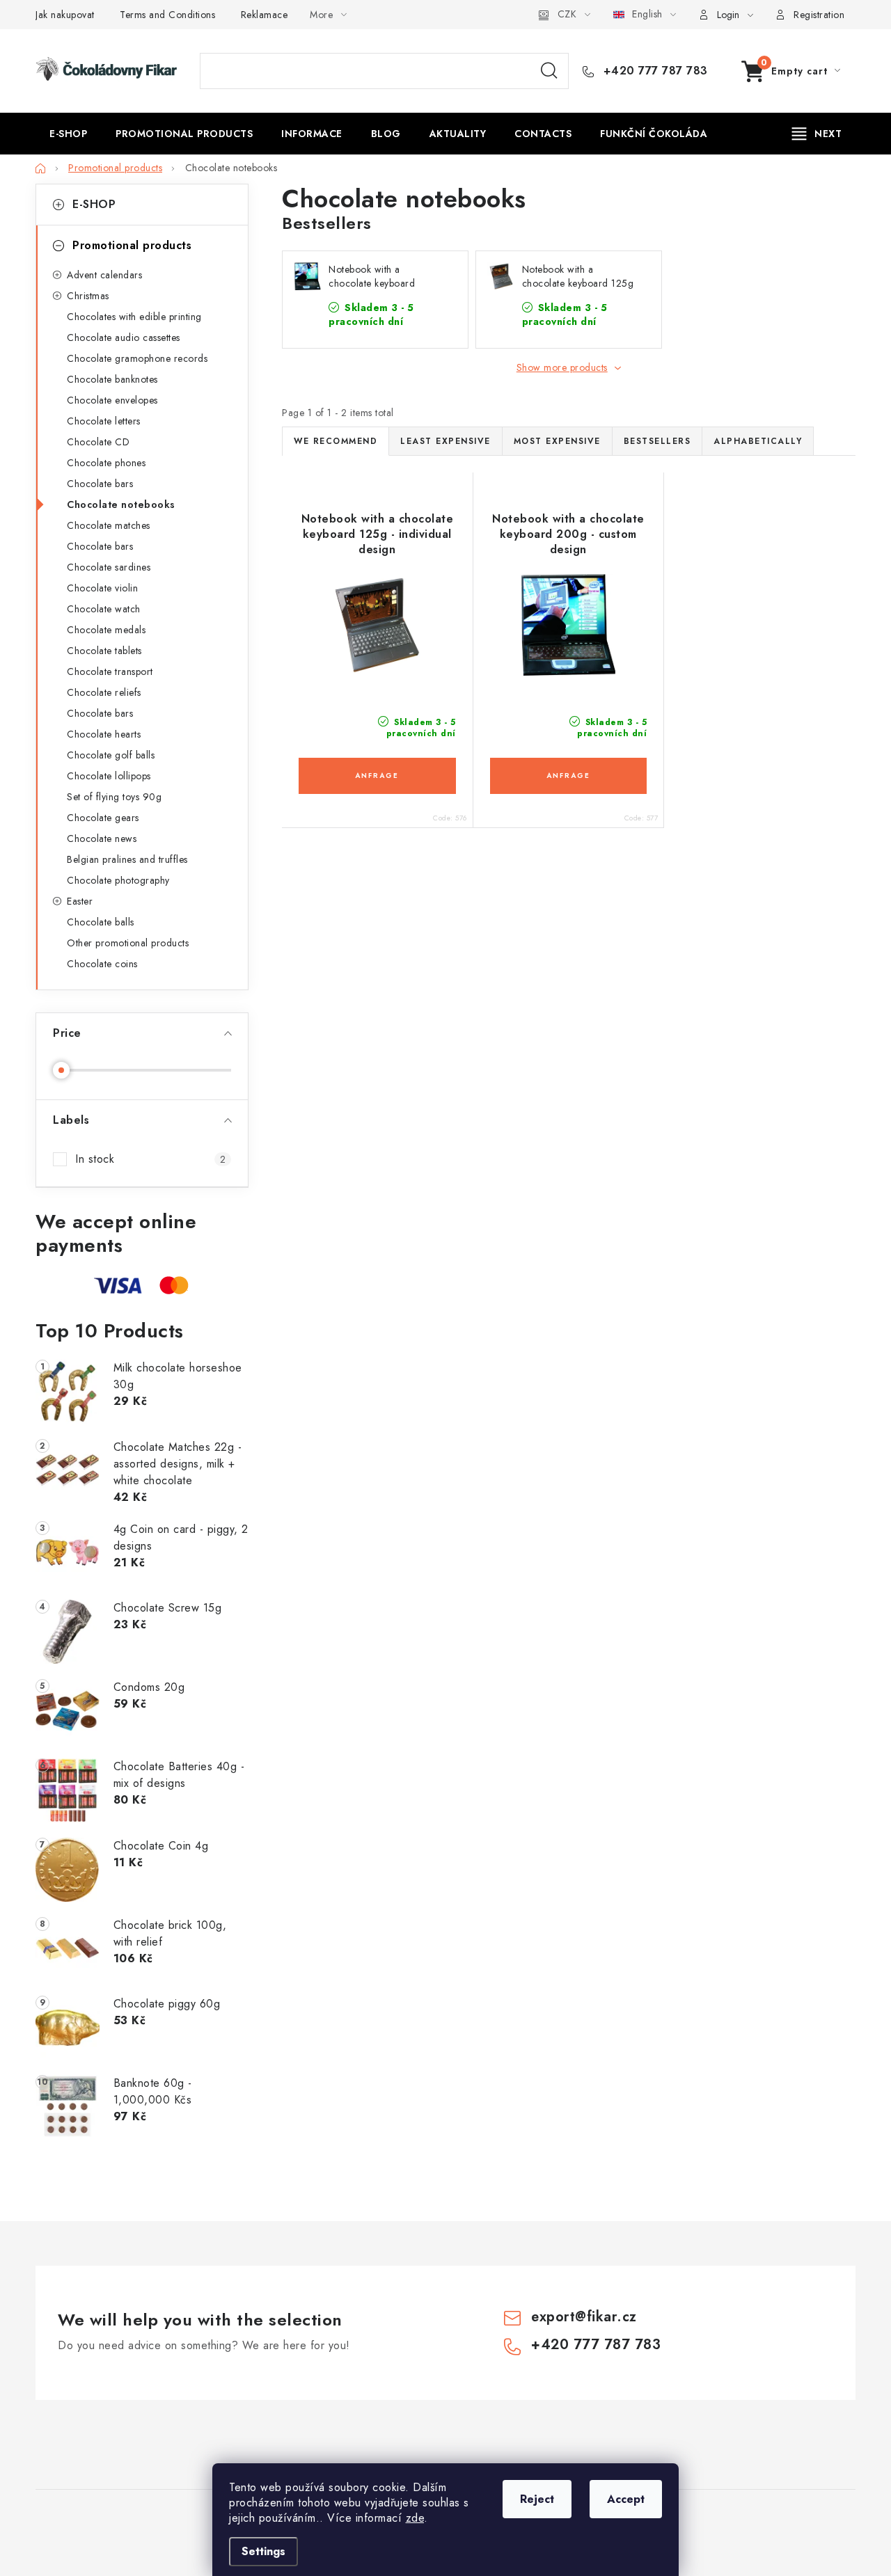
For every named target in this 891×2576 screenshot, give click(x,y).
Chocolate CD (98, 442)
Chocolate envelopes (112, 400)
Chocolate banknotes (112, 379)
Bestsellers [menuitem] (657, 441)
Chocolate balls (101, 922)
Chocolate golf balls (111, 755)
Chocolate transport (110, 671)
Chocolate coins (102, 964)
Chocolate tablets (104, 651)
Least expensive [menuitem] (445, 441)
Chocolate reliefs (104, 692)
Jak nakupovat (65, 15)
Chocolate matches (109, 525)
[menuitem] (68, 134)
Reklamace (265, 15)
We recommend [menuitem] (336, 441)
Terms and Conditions (167, 15)
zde (415, 2518)
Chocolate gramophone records (137, 358)
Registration (819, 15)
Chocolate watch (104, 609)
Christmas (88, 296)
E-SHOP (94, 204)
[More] (817, 134)
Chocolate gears (103, 818)
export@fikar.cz (584, 2317)
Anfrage (377, 776)
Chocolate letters (104, 421)
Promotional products (132, 245)
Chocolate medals (106, 630)
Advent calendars (104, 275)
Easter (80, 901)
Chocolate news (102, 838)
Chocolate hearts (104, 734)
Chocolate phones (106, 463)
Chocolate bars (100, 484)
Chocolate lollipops (109, 776)
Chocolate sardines (109, 567)
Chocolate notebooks (121, 504)
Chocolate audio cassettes (124, 337)
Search (549, 71)
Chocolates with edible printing (134, 317)
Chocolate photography (118, 880)
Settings (263, 2551)
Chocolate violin (102, 588)
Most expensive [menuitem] (557, 441)
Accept (626, 2499)
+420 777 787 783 (654, 71)
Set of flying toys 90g (114, 797)
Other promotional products (128, 943)
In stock (150, 1159)
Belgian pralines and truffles (127, 859)
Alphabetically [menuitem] (758, 441)
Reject (537, 2499)
